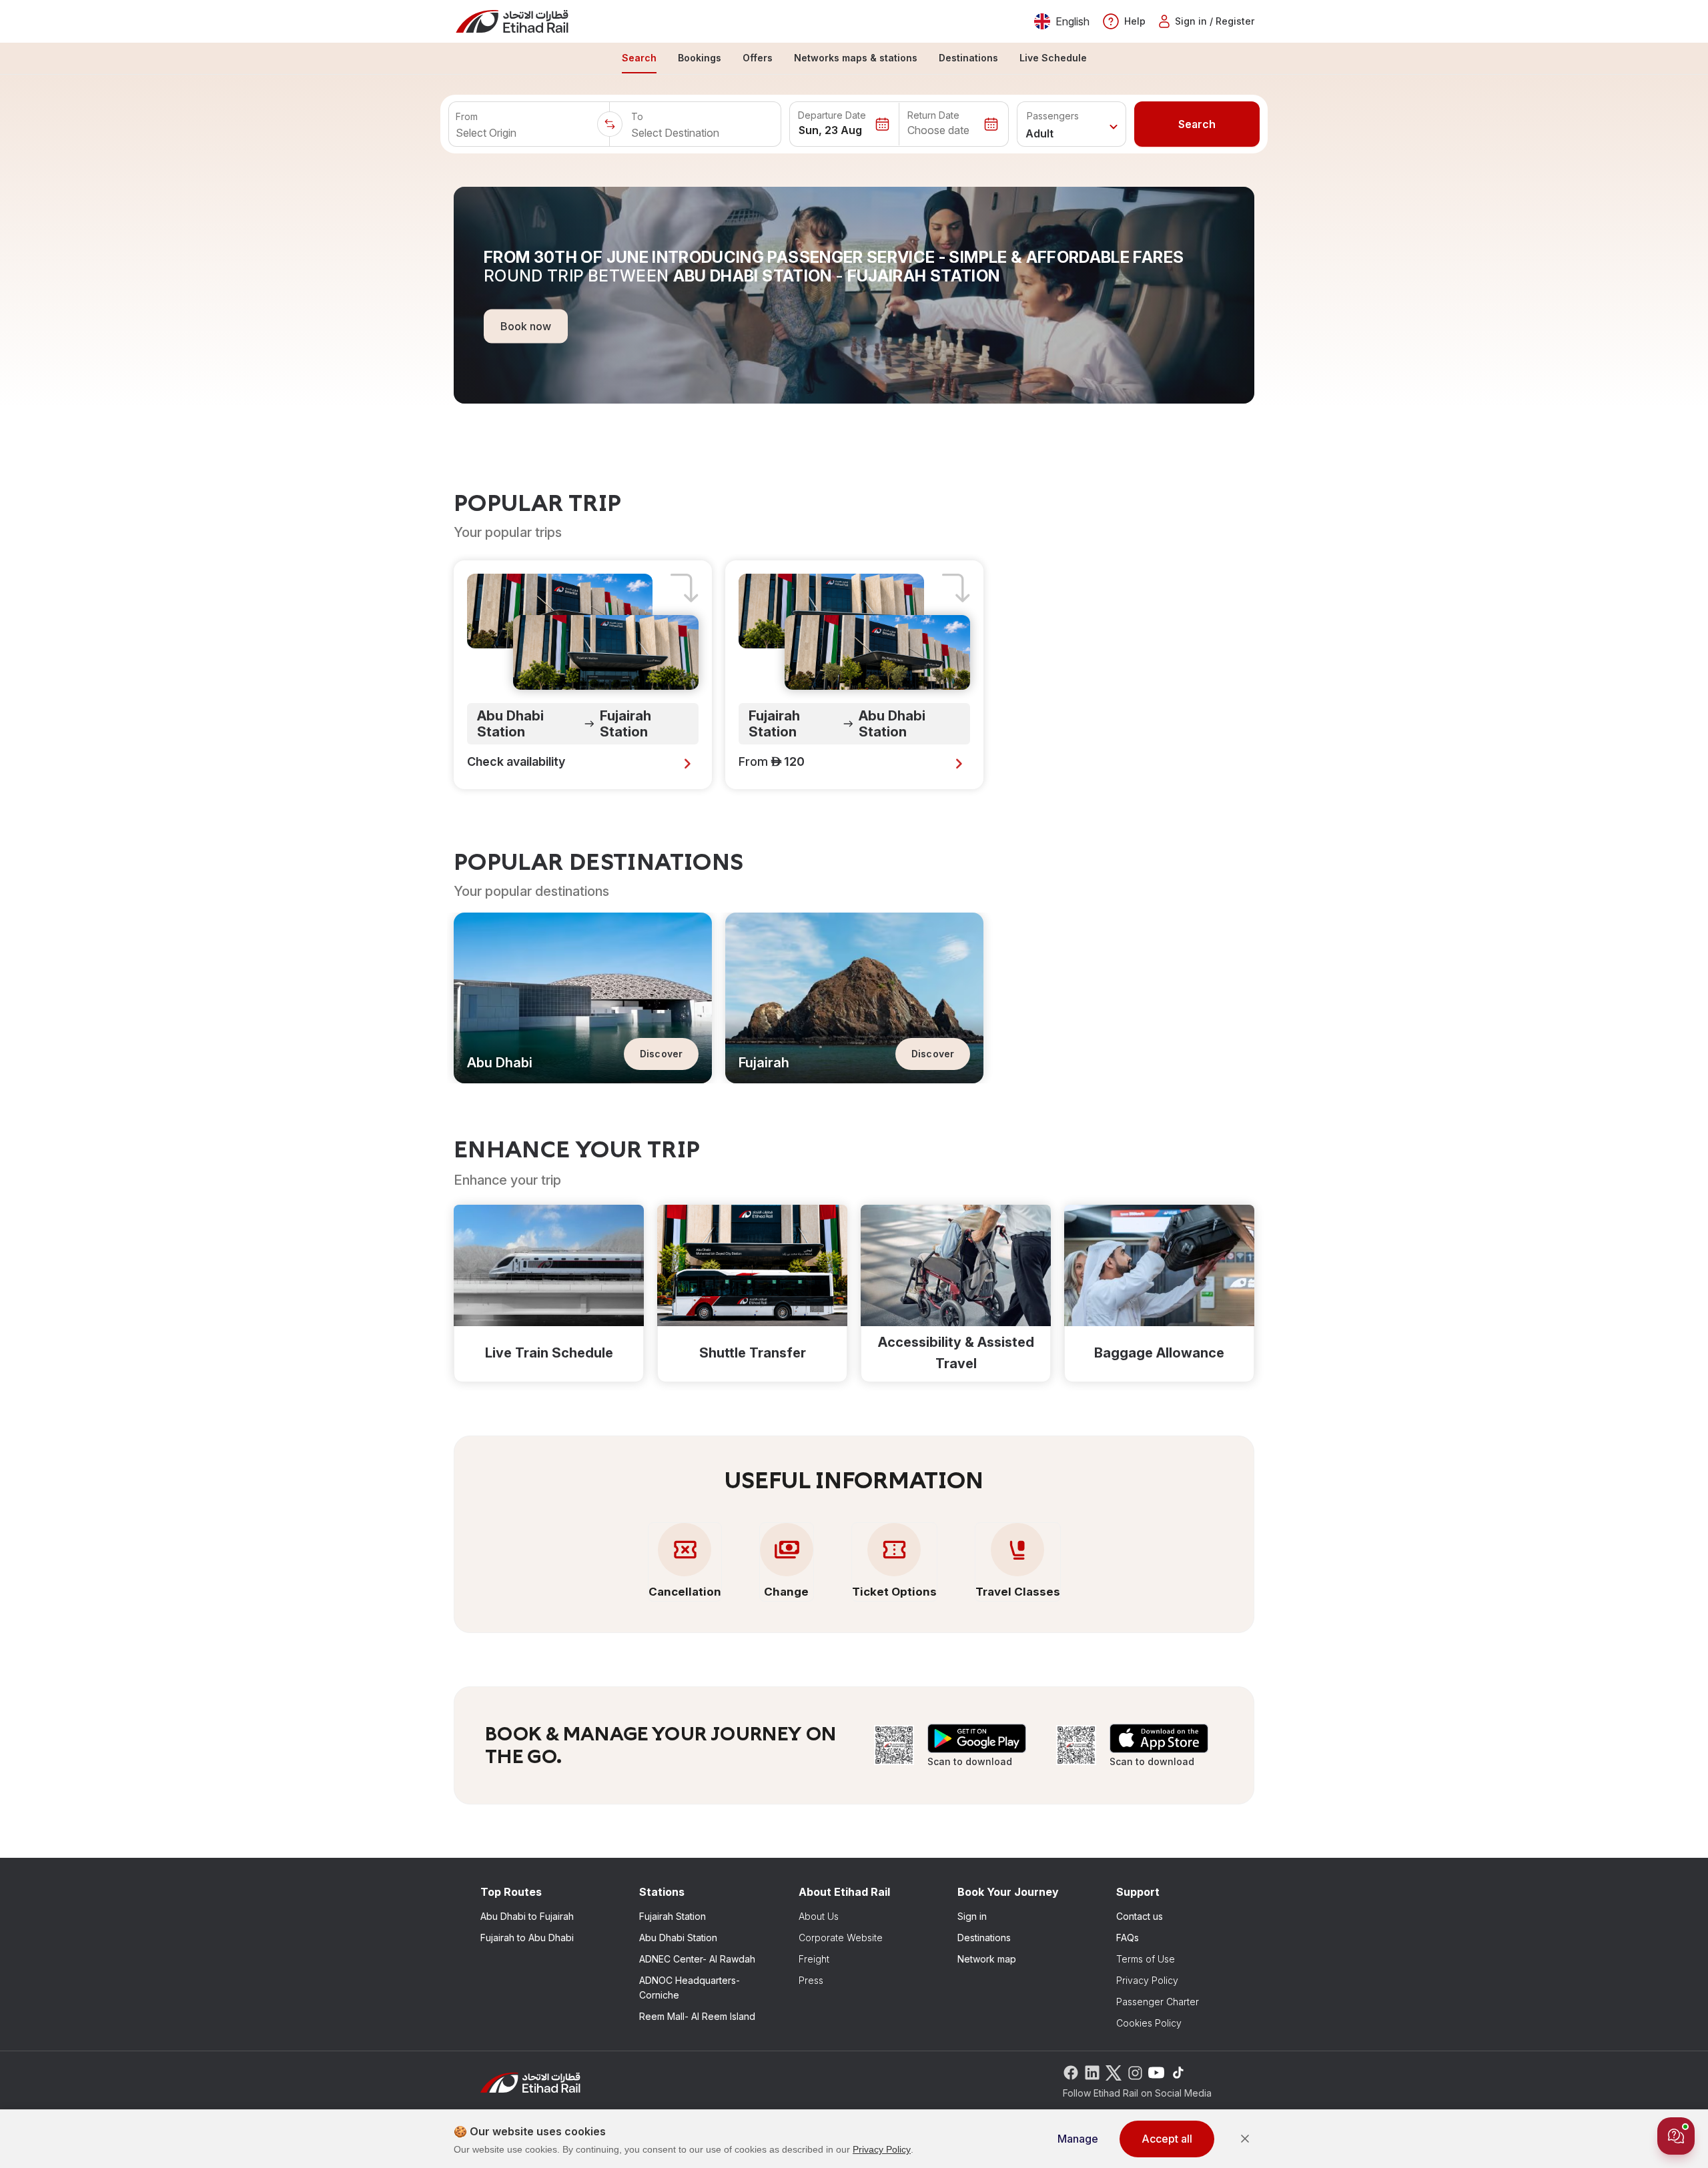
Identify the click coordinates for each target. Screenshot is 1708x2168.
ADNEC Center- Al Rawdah (697, 1959)
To (637, 116)
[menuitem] (639, 59)
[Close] (1245, 2139)
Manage (1078, 2139)
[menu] (854, 59)
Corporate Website (841, 1938)
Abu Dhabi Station (678, 1938)
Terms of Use (1146, 1959)
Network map (987, 1959)
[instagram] (1135, 2072)
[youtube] (1156, 2072)
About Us (819, 1916)
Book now (526, 326)
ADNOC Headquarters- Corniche (690, 1988)
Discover (661, 1054)
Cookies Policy (1149, 2023)
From (467, 116)
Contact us (1140, 1916)
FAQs (1128, 1938)
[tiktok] (1178, 2072)
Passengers (1053, 116)
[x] (1114, 2072)
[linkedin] (1092, 2072)
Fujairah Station (673, 1916)
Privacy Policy (1147, 1980)
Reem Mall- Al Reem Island (697, 2016)
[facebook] (1071, 2072)
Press (811, 1980)
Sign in (972, 1916)
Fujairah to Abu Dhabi (527, 1938)
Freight (814, 1959)
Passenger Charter (1158, 2002)
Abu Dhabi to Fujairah (527, 1916)
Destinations (984, 1938)
